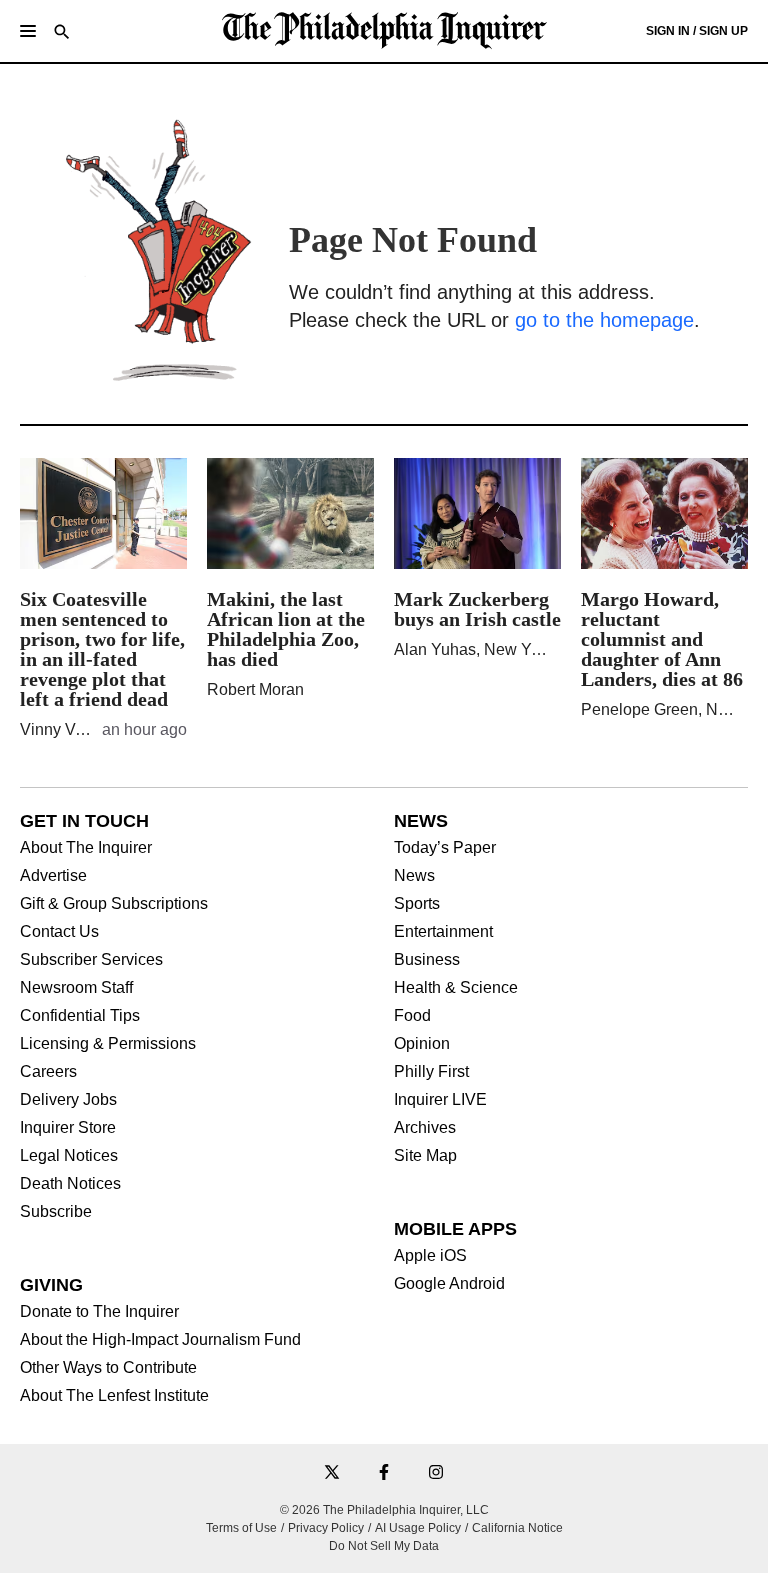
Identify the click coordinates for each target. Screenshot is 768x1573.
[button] (28, 31)
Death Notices (70, 1184)
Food (412, 1016)
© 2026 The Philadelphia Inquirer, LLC (384, 1510)
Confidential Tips (80, 1016)
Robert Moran (255, 689)
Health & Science (456, 988)
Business (427, 960)
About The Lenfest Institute (114, 1396)
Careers (48, 1072)
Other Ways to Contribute (108, 1368)
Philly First (431, 1072)
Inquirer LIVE (440, 1100)
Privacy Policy (326, 1528)
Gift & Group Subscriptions (114, 904)
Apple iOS (430, 1256)
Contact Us (59, 932)
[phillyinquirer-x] (332, 1473)
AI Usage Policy (418, 1528)
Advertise (53, 876)
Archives (425, 1128)
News (414, 876)
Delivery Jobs (68, 1100)
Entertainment (443, 932)
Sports (417, 904)
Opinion (422, 1044)
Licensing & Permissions (108, 1044)
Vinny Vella (60, 729)
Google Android (449, 1284)
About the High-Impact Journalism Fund (160, 1340)
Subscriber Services (91, 960)
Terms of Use (241, 1528)
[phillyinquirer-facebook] (384, 1473)
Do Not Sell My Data (384, 1546)
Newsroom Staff (76, 988)
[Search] (62, 33)
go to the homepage (604, 320)
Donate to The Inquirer (99, 1312)
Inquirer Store (68, 1128)
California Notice (517, 1528)
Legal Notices (69, 1156)
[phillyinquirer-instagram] (436, 1473)
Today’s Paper (445, 848)
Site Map (425, 1156)
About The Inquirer (86, 848)
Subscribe (56, 1212)
